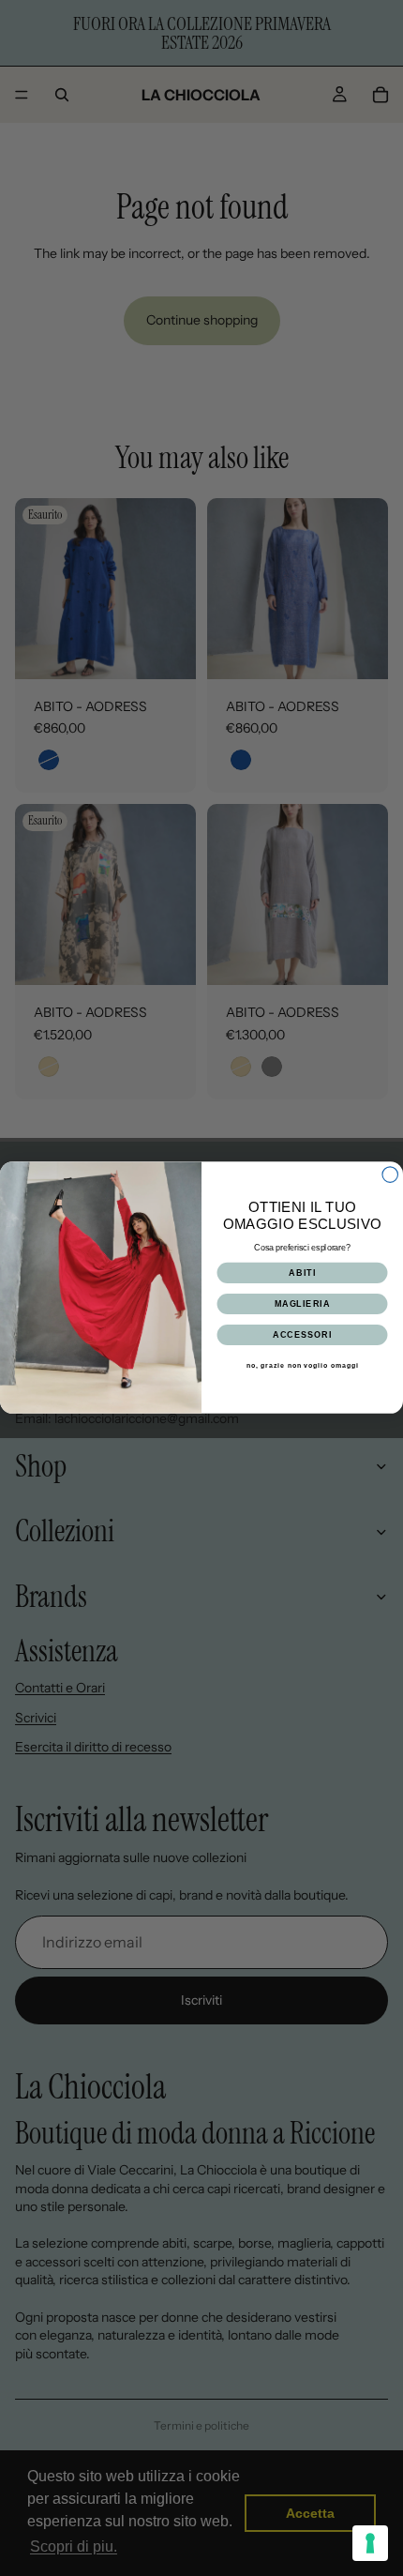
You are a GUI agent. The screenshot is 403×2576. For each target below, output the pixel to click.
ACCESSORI (302, 1334)
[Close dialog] (390, 1175)
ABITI (302, 1273)
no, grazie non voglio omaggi (303, 1366)
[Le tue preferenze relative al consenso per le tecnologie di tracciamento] (370, 2543)
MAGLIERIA (303, 1303)
